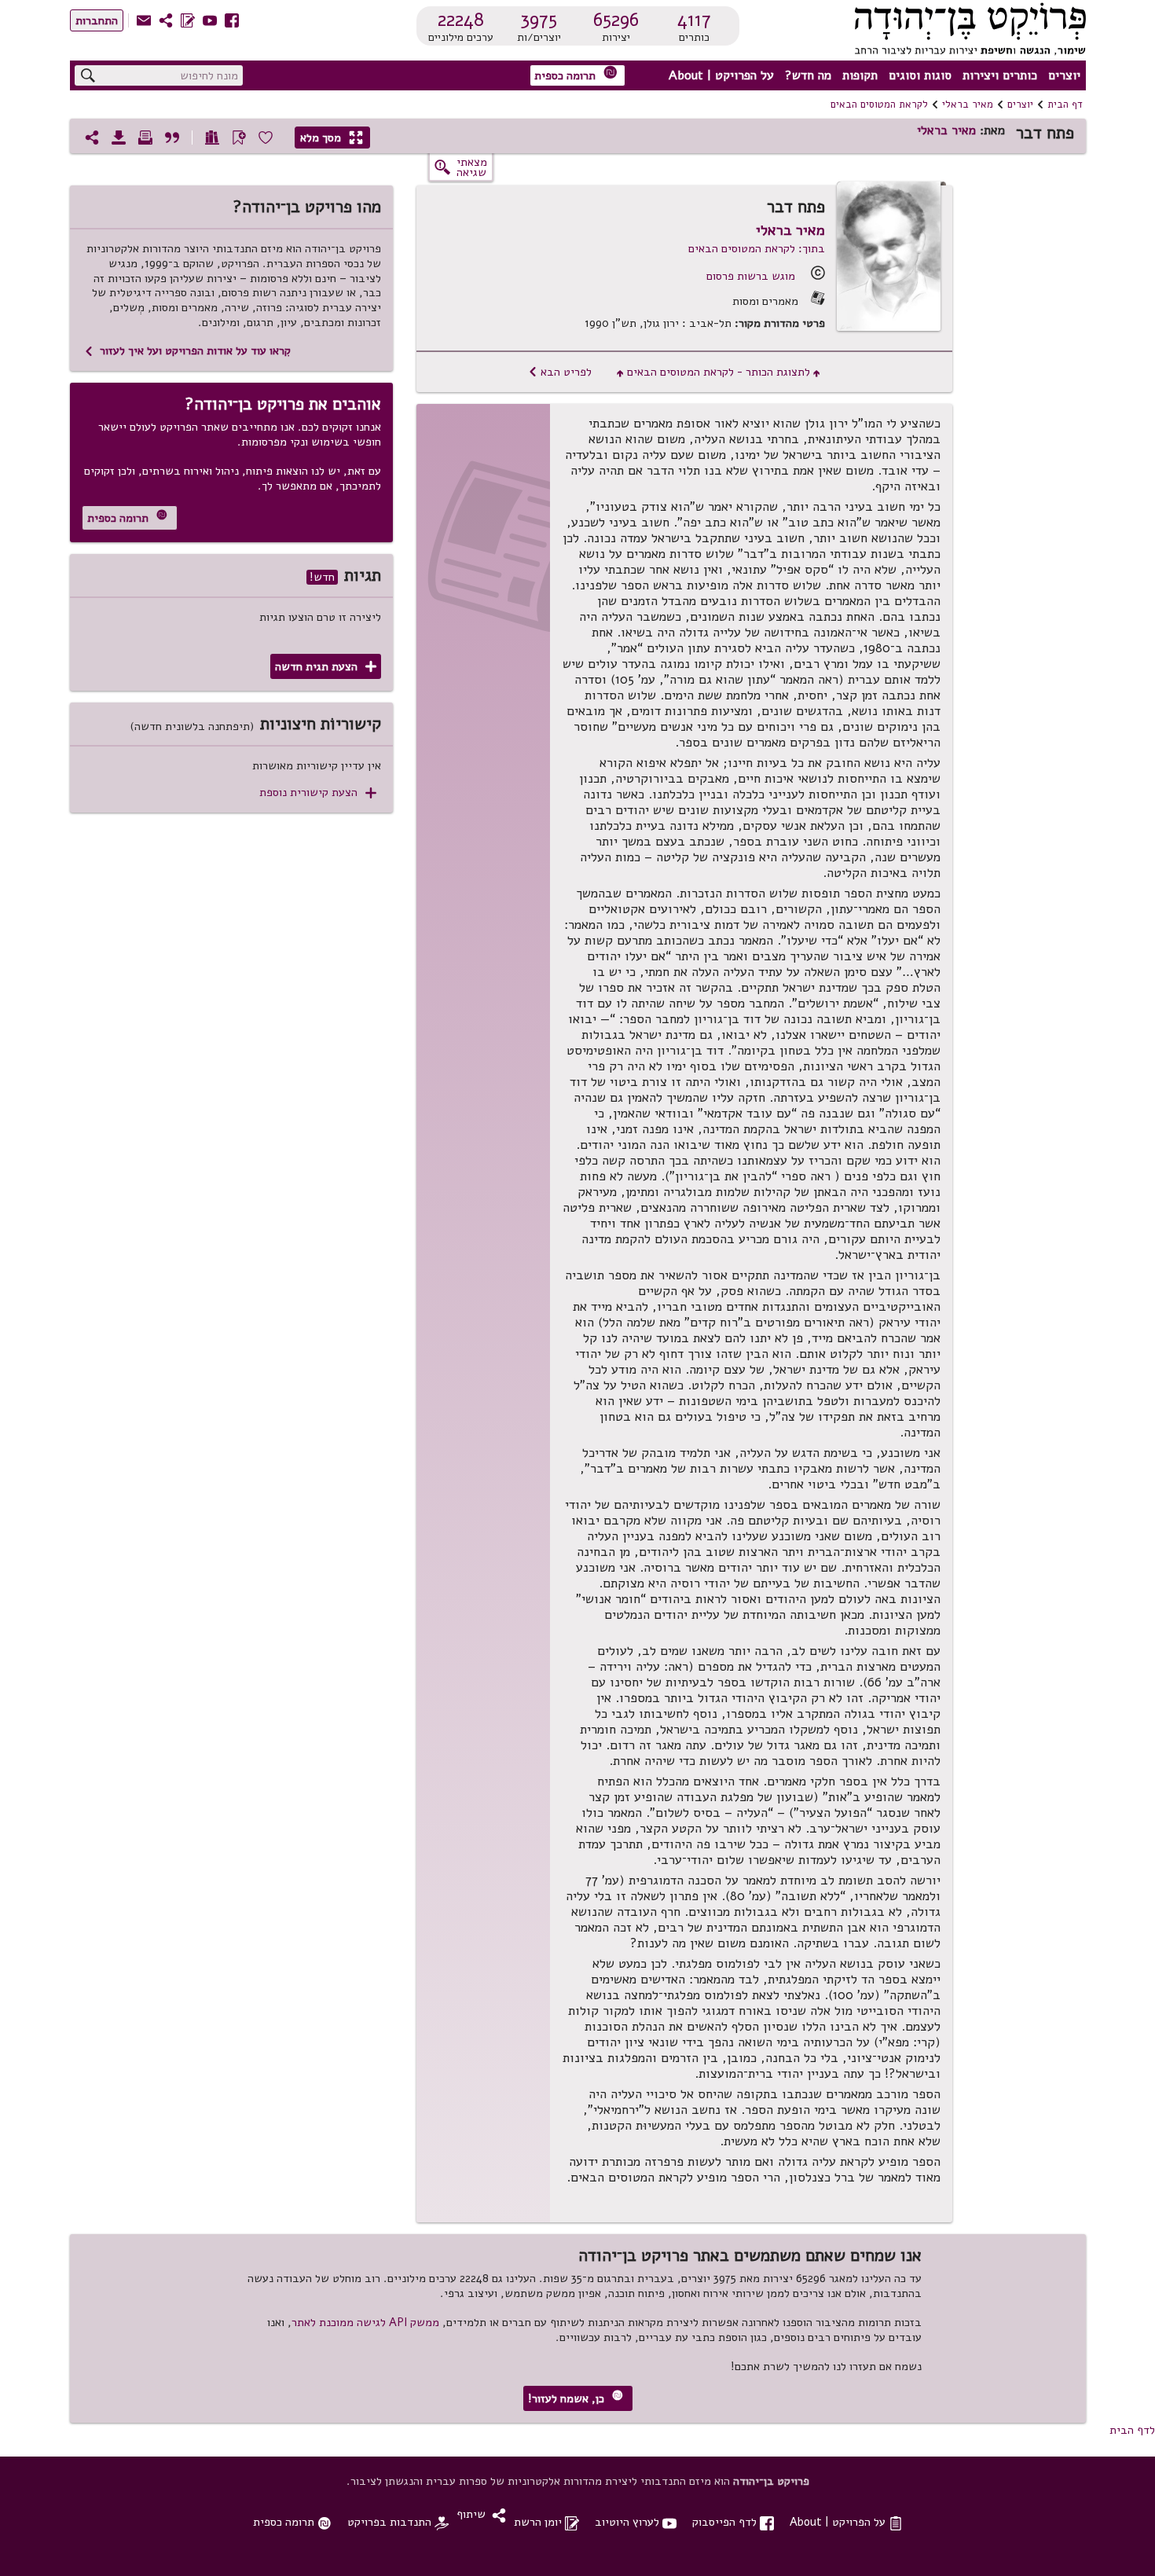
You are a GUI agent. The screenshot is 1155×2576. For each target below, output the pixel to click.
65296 (616, 20)
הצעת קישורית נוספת (318, 793)
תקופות (860, 75)
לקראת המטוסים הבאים (879, 105)
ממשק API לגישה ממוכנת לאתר (365, 2322)
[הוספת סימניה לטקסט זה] (239, 138)
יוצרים (1064, 75)
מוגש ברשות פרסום (751, 276)
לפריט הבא (560, 372)
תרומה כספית (576, 74)
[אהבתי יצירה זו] (266, 138)
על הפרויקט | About (721, 75)
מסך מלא (332, 138)
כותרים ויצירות (1000, 75)
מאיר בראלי (968, 105)
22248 (461, 20)
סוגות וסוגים (920, 75)
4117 (694, 20)
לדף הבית (1132, 2430)
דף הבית (1065, 105)
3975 (539, 20)
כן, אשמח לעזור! (576, 2398)
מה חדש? (808, 75)
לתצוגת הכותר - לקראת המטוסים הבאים (719, 372)
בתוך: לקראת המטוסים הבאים (757, 248)
